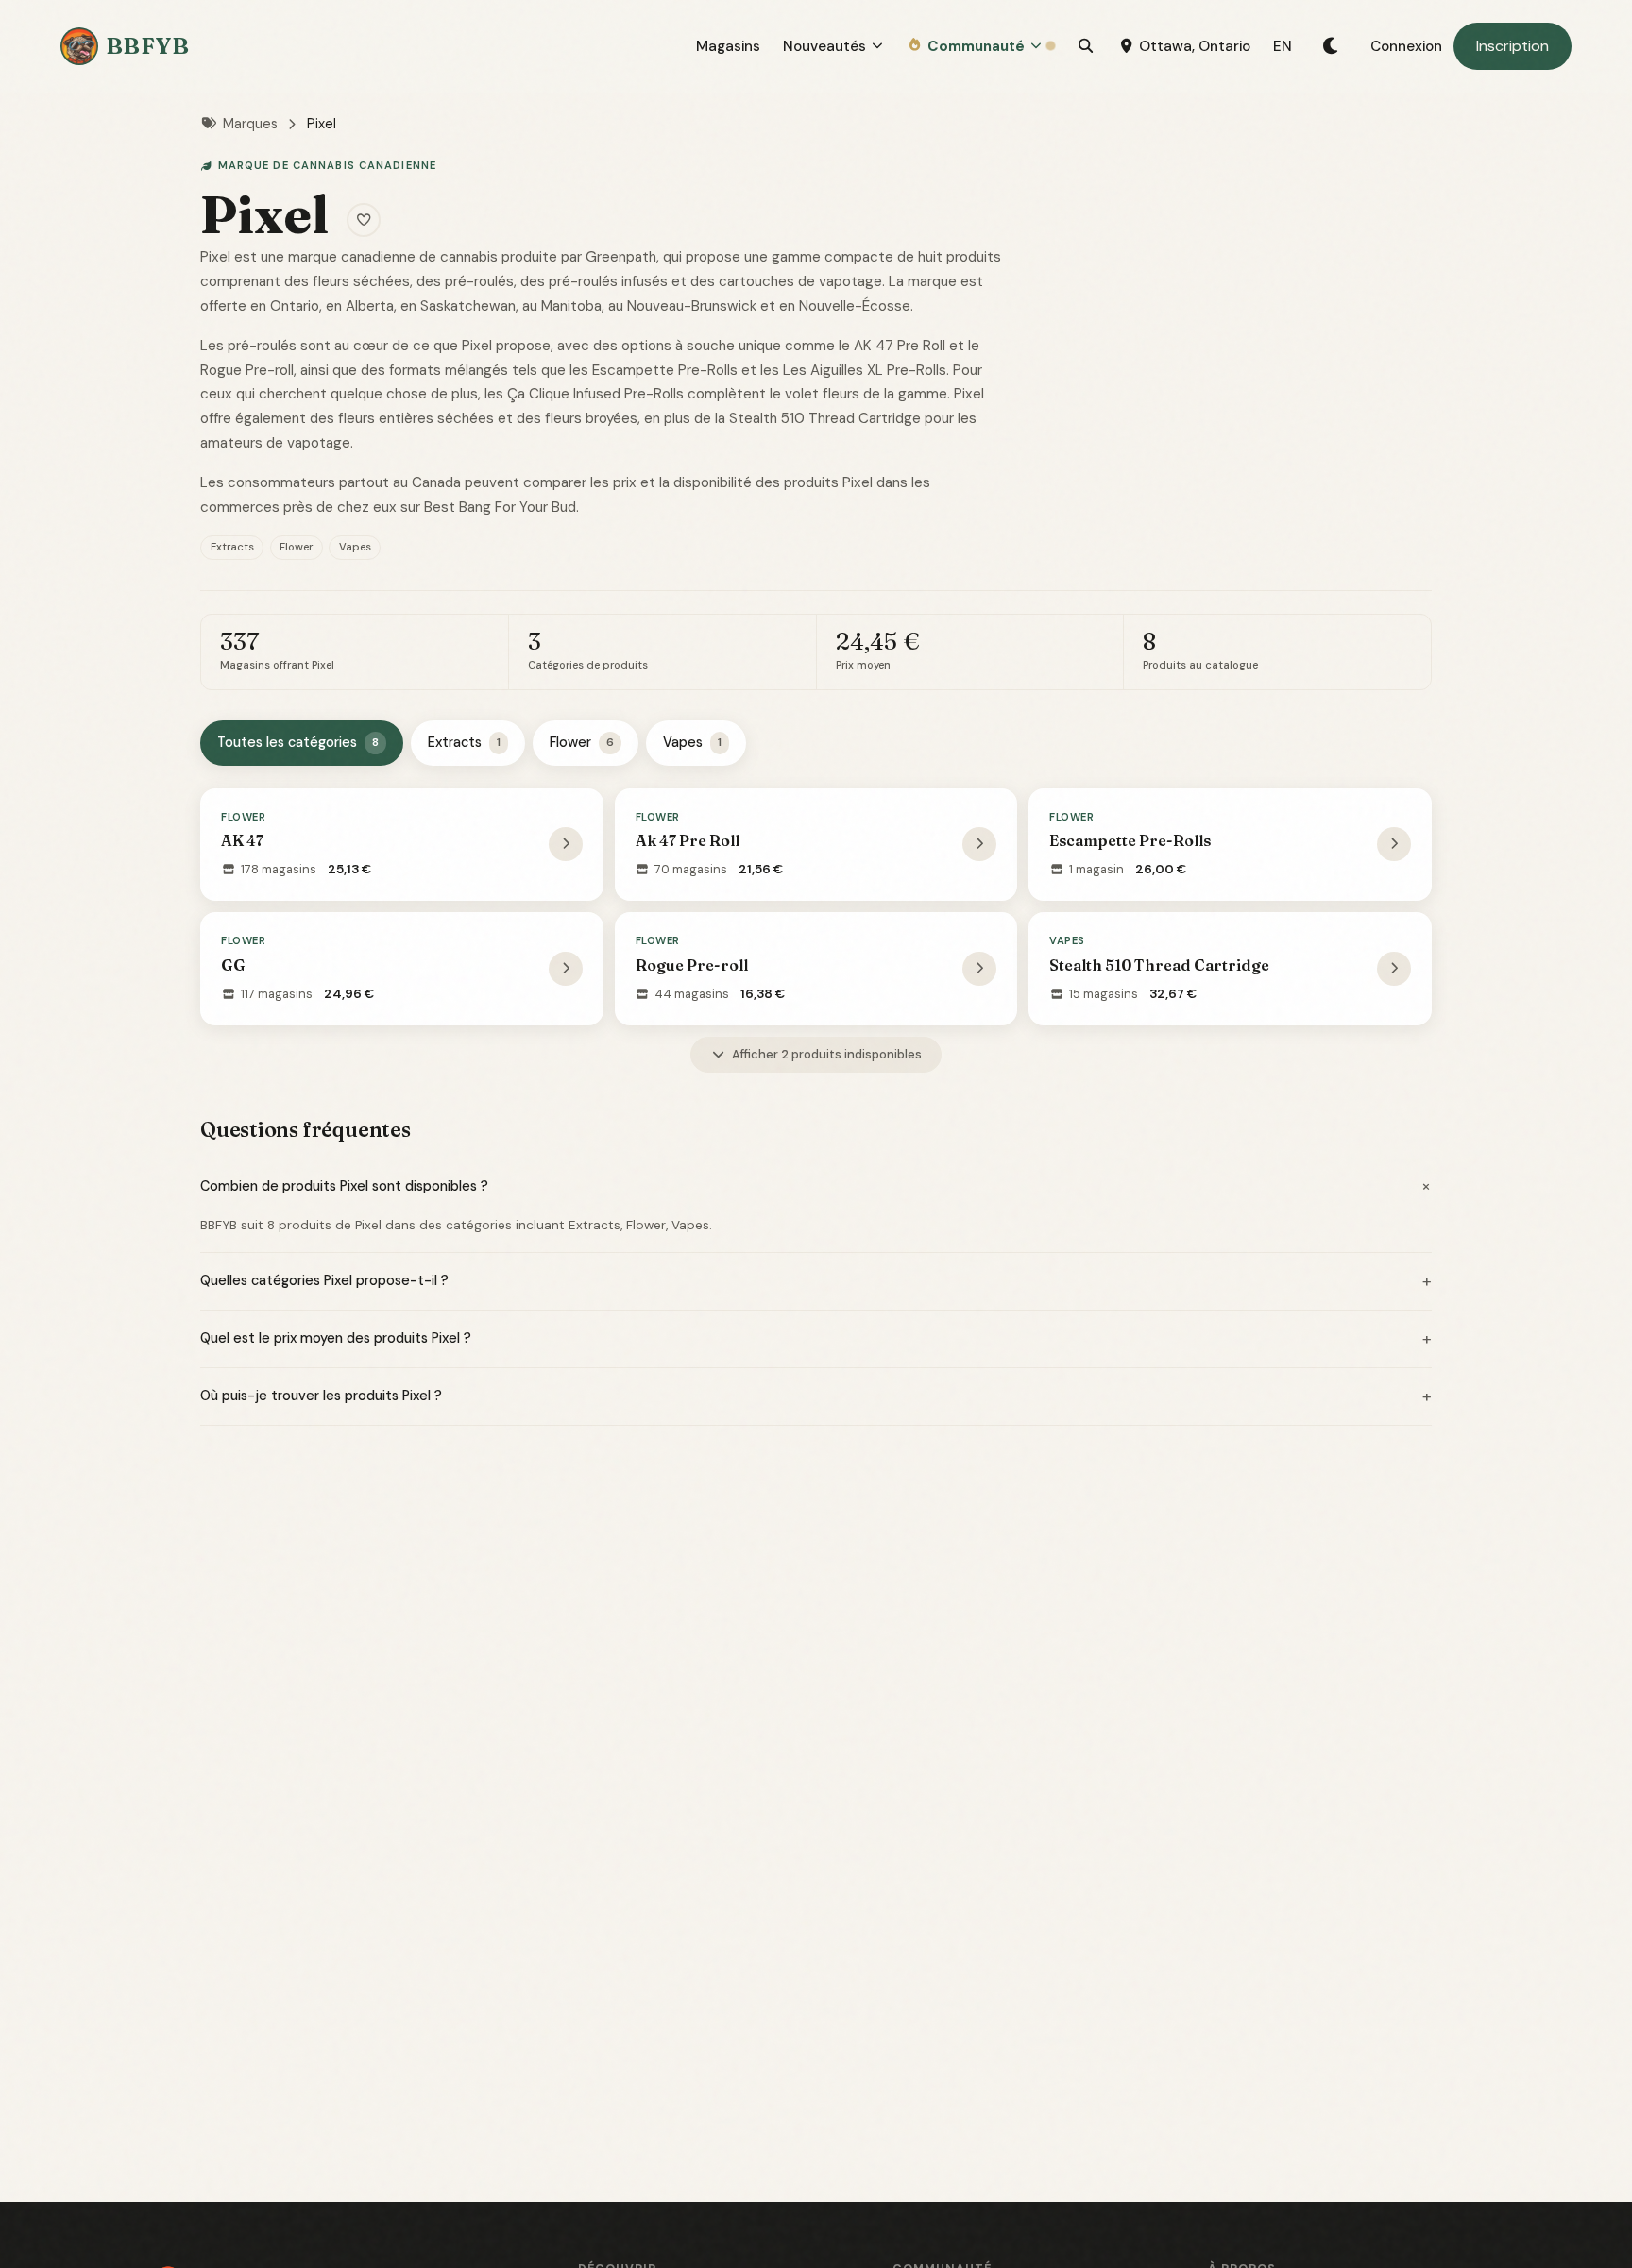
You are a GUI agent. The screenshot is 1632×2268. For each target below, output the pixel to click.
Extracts (464, 742)
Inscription (1513, 46)
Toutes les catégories (298, 742)
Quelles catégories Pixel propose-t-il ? (816, 1281)
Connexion (1406, 46)
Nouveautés (824, 46)
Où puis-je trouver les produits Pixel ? (816, 1396)
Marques (250, 124)
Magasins (728, 46)
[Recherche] (1086, 46)
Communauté (976, 46)
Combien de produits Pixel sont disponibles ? (816, 1186)
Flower (582, 742)
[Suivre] (364, 220)
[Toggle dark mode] (1331, 46)
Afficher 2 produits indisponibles (827, 1054)
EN (1283, 46)
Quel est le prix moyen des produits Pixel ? (816, 1339)
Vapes (692, 742)
